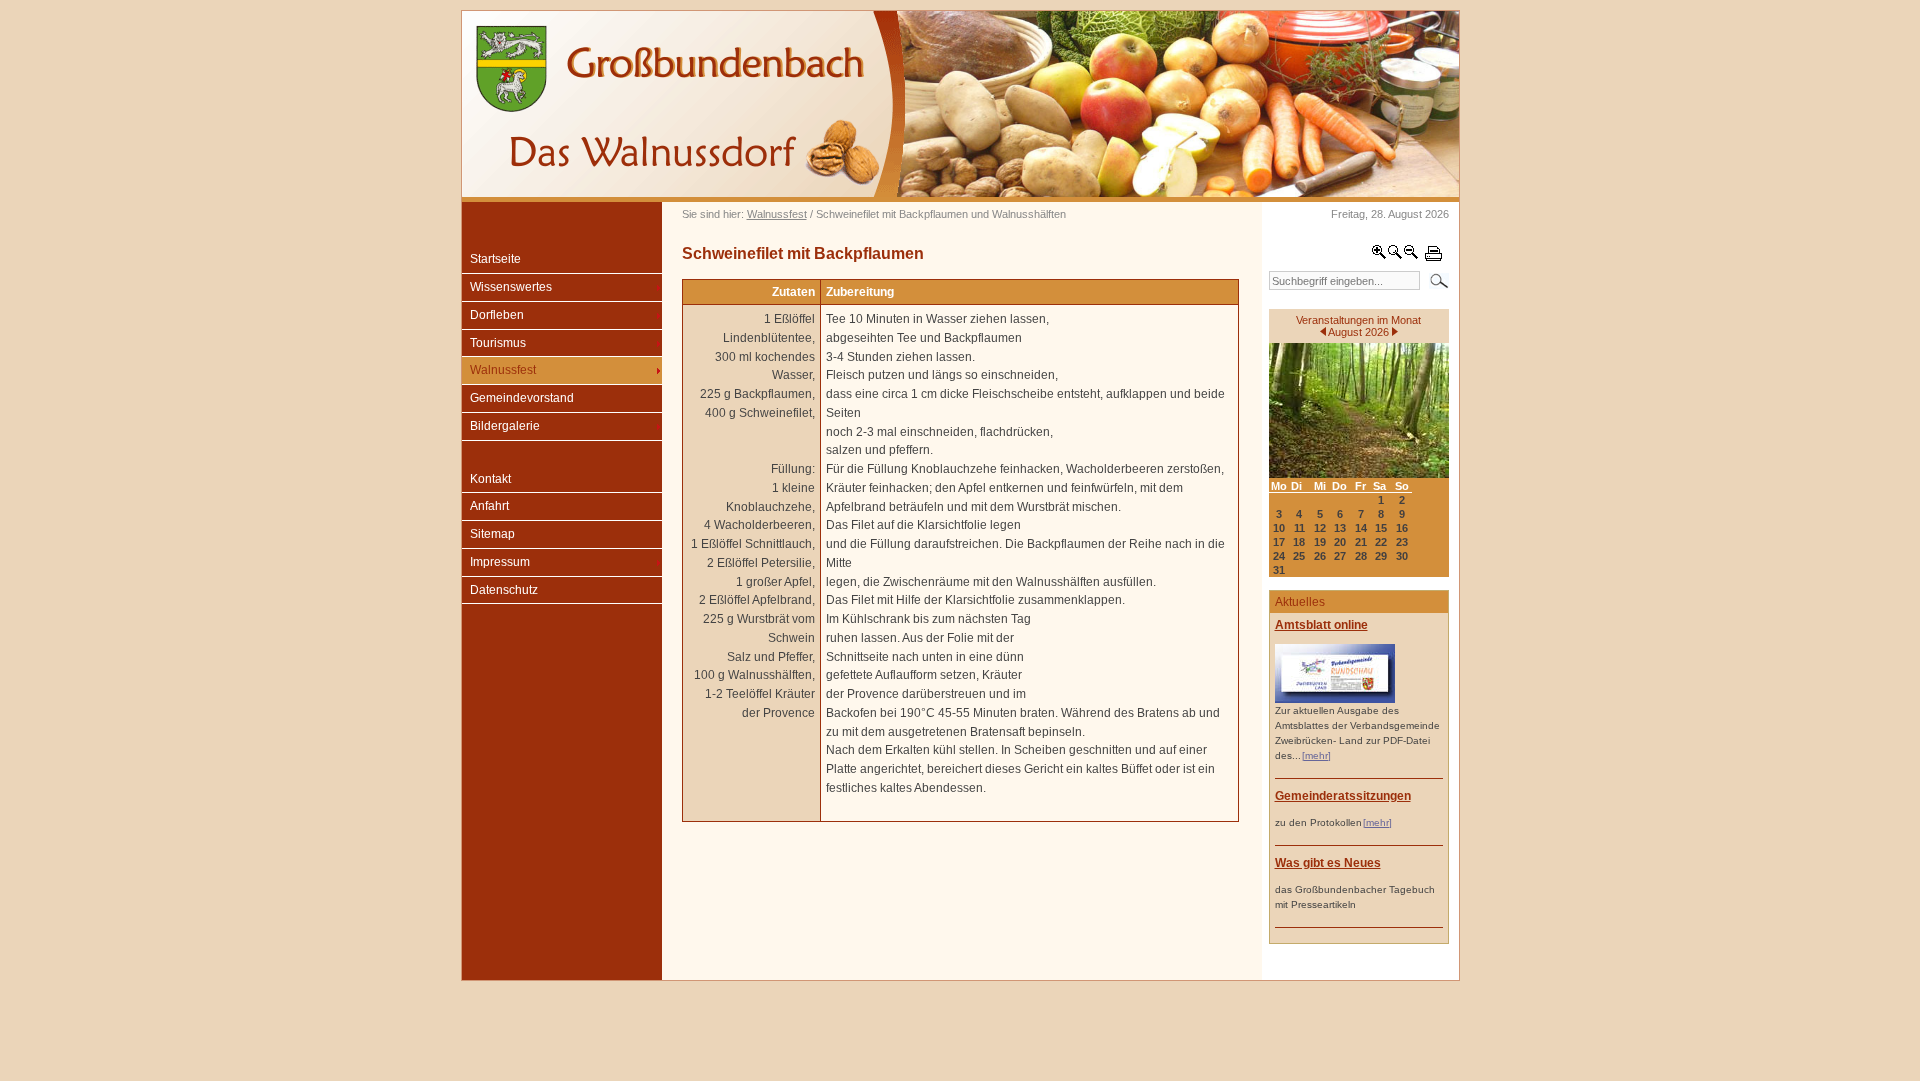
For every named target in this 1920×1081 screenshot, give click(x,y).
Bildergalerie (505, 426)
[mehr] (1316, 755)
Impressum (500, 562)
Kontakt (490, 479)
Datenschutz (504, 590)
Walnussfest (777, 214)
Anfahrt (489, 506)
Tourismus (498, 343)
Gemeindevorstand (522, 398)
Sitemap (492, 534)
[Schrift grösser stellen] (1379, 256)
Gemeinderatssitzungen (1343, 796)
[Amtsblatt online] (1335, 699)
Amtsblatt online (1321, 625)
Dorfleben (497, 315)
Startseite (495, 259)
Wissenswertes (511, 287)
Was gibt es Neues (1328, 863)
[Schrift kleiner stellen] (1411, 256)
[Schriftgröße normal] (1395, 256)
